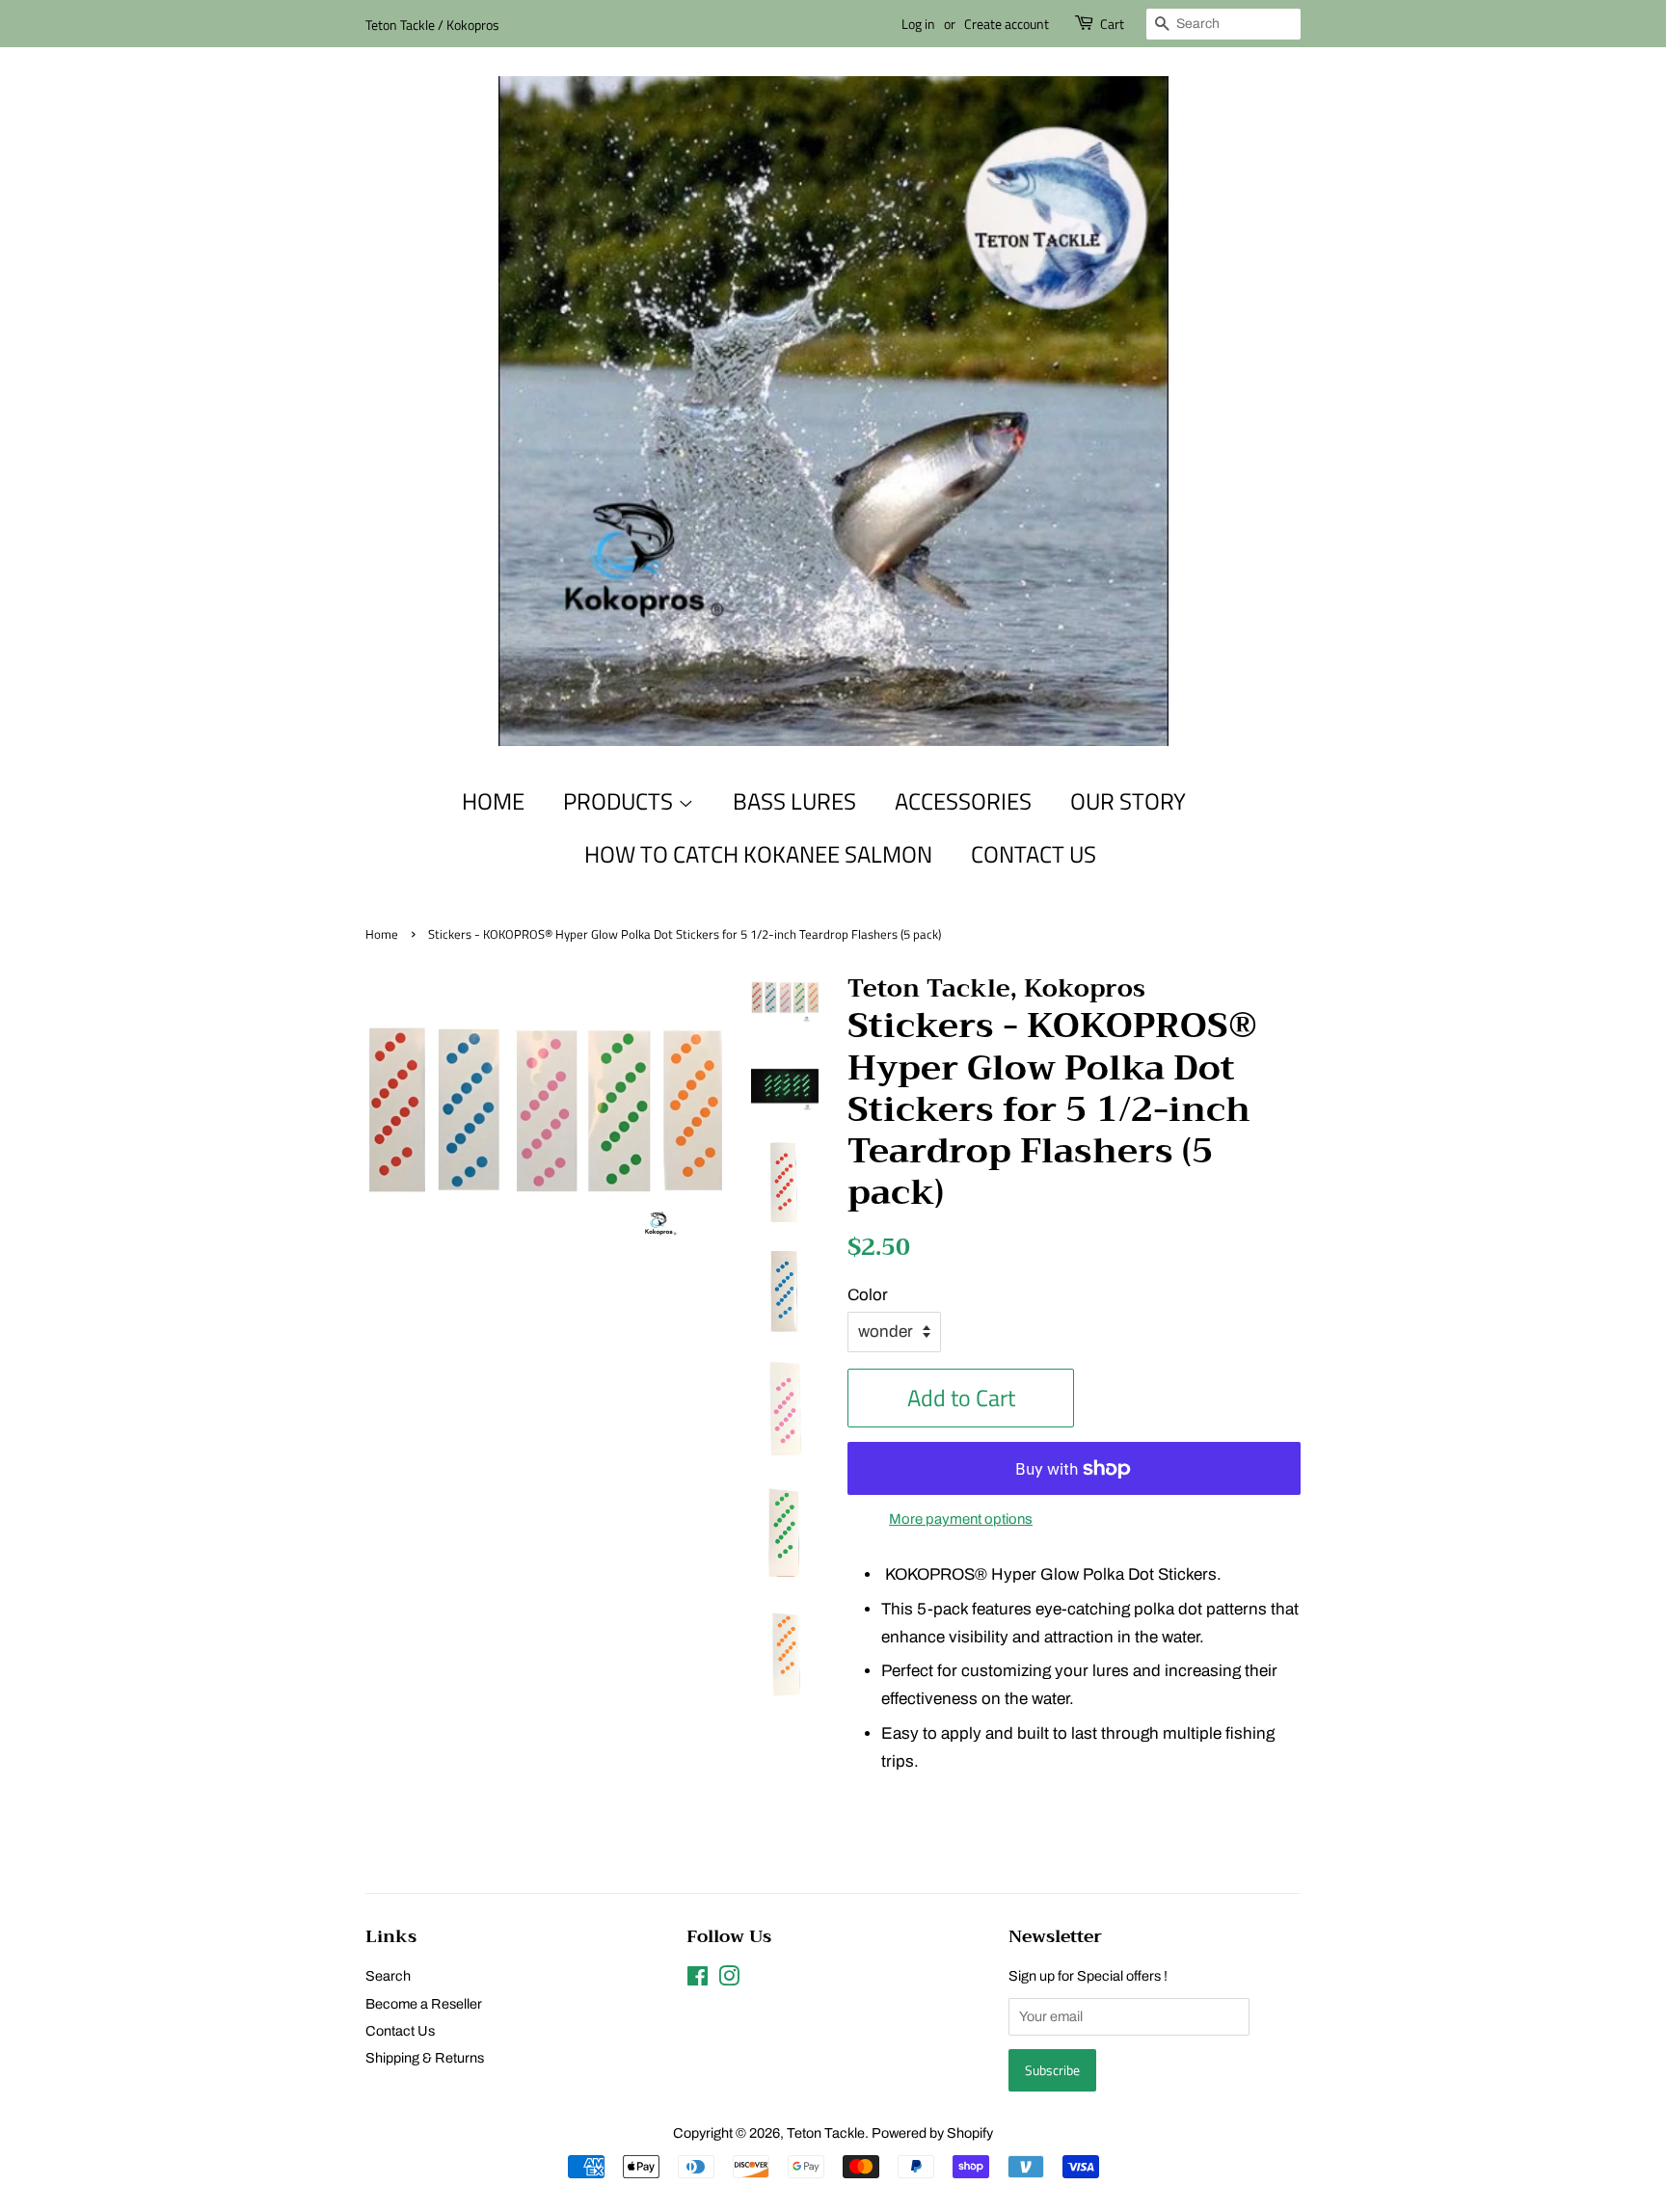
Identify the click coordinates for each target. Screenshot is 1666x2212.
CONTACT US (1034, 854)
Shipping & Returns (425, 2058)
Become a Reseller (424, 2004)
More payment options (961, 1519)
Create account (1007, 24)
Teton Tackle (826, 2133)
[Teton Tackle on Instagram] (729, 1980)
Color (868, 1295)
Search (388, 1976)
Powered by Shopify (932, 2133)
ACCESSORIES (963, 801)
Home (382, 934)
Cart (1112, 24)
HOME (493, 801)
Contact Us (400, 2031)
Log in (918, 24)
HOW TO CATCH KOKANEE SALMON (758, 854)
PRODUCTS (620, 801)
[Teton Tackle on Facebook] (698, 1980)
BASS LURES (794, 801)
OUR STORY (1128, 801)
